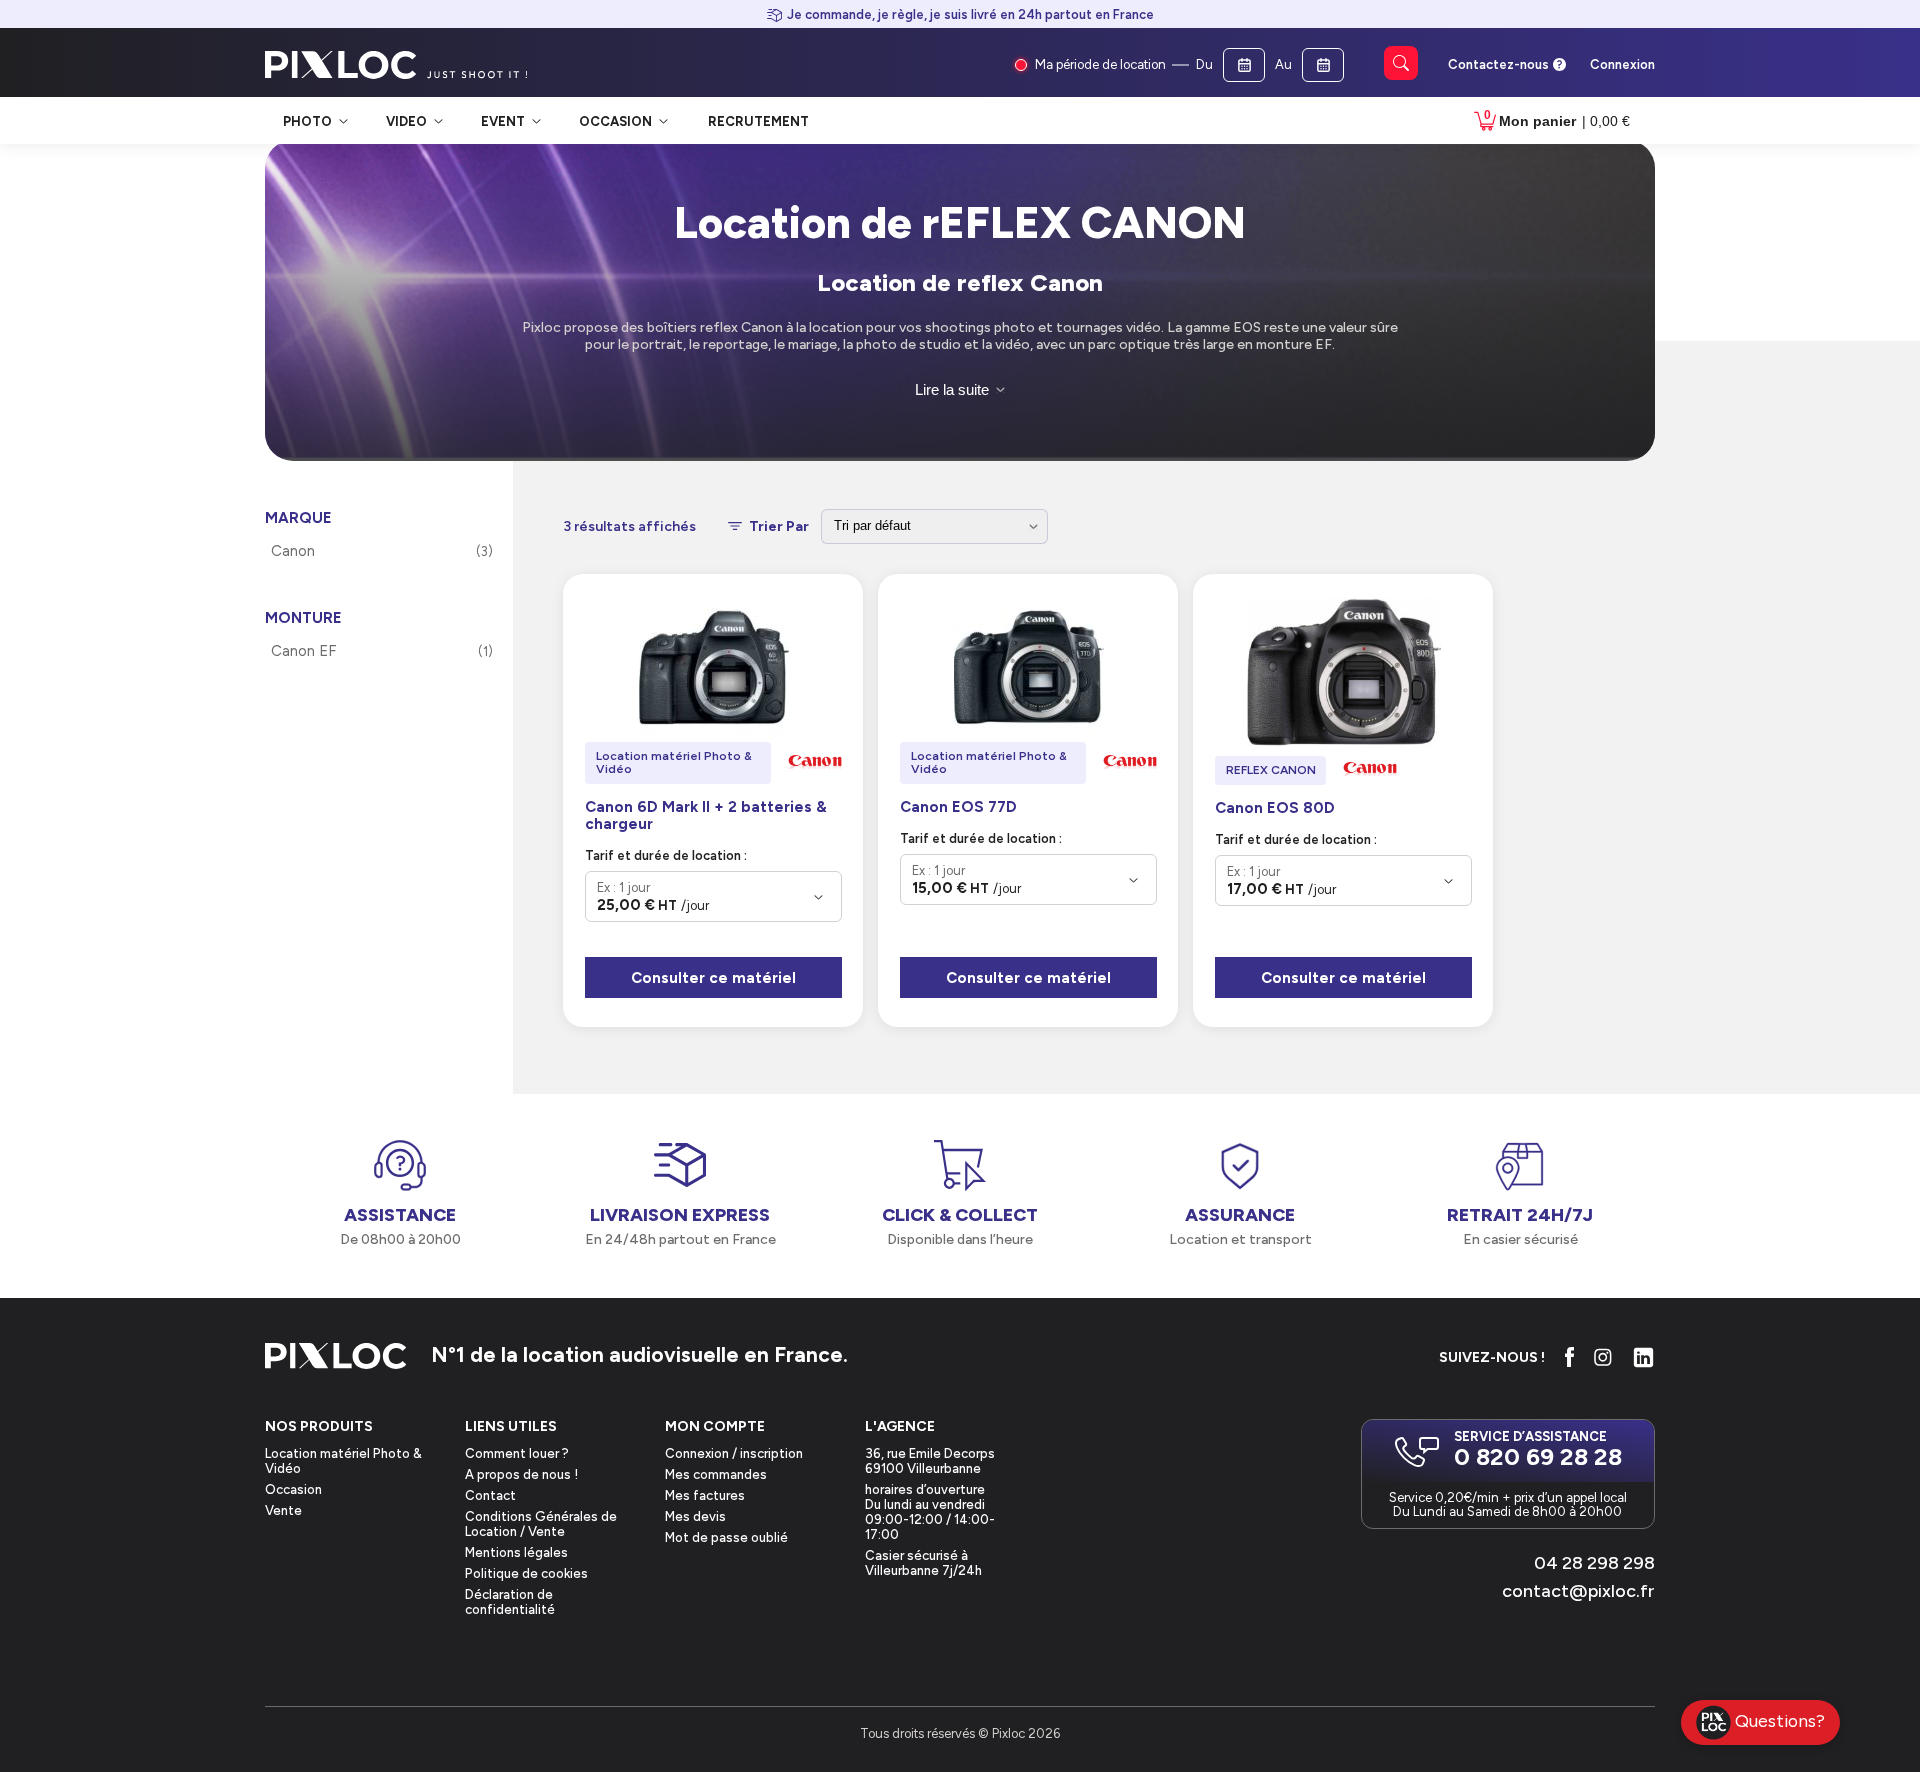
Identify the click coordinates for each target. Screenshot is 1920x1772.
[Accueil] (336, 1357)
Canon (293, 551)
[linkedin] (1643, 1357)
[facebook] (1569, 1357)
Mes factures (705, 1495)
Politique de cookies (526, 1573)
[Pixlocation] (341, 65)
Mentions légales (516, 1552)
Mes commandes (716, 1474)
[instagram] (1603, 1357)
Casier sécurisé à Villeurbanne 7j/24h (923, 1563)
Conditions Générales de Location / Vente (541, 1524)
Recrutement (758, 121)
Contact (490, 1495)
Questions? (1780, 1720)
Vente (283, 1510)
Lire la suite (952, 389)
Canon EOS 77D (958, 807)
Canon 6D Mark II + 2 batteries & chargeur (706, 816)
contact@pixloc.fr (1578, 1591)
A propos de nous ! (521, 1474)
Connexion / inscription (734, 1453)
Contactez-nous (1498, 64)
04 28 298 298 (1594, 1563)
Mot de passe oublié (726, 1537)
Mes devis (695, 1516)
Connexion (1622, 64)
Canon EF (303, 651)
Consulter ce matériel (713, 978)
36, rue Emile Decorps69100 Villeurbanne (930, 1461)
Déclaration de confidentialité (510, 1602)
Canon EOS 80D (1275, 808)
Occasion (293, 1489)
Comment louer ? (517, 1453)
